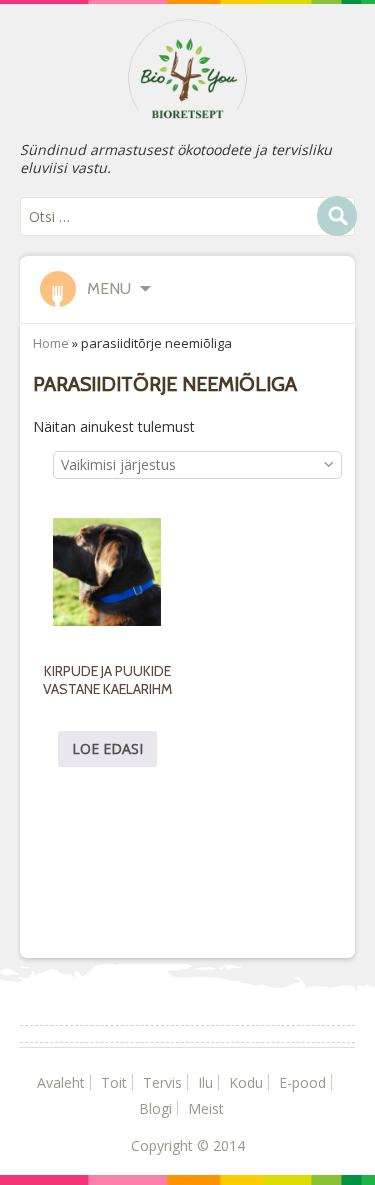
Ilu (205, 1082)
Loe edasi (107, 748)
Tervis (162, 1082)
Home (51, 343)
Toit (114, 1082)
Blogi (155, 1108)
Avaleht (61, 1082)
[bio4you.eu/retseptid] (187, 67)
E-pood (302, 1082)
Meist (206, 1108)
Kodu (246, 1082)
